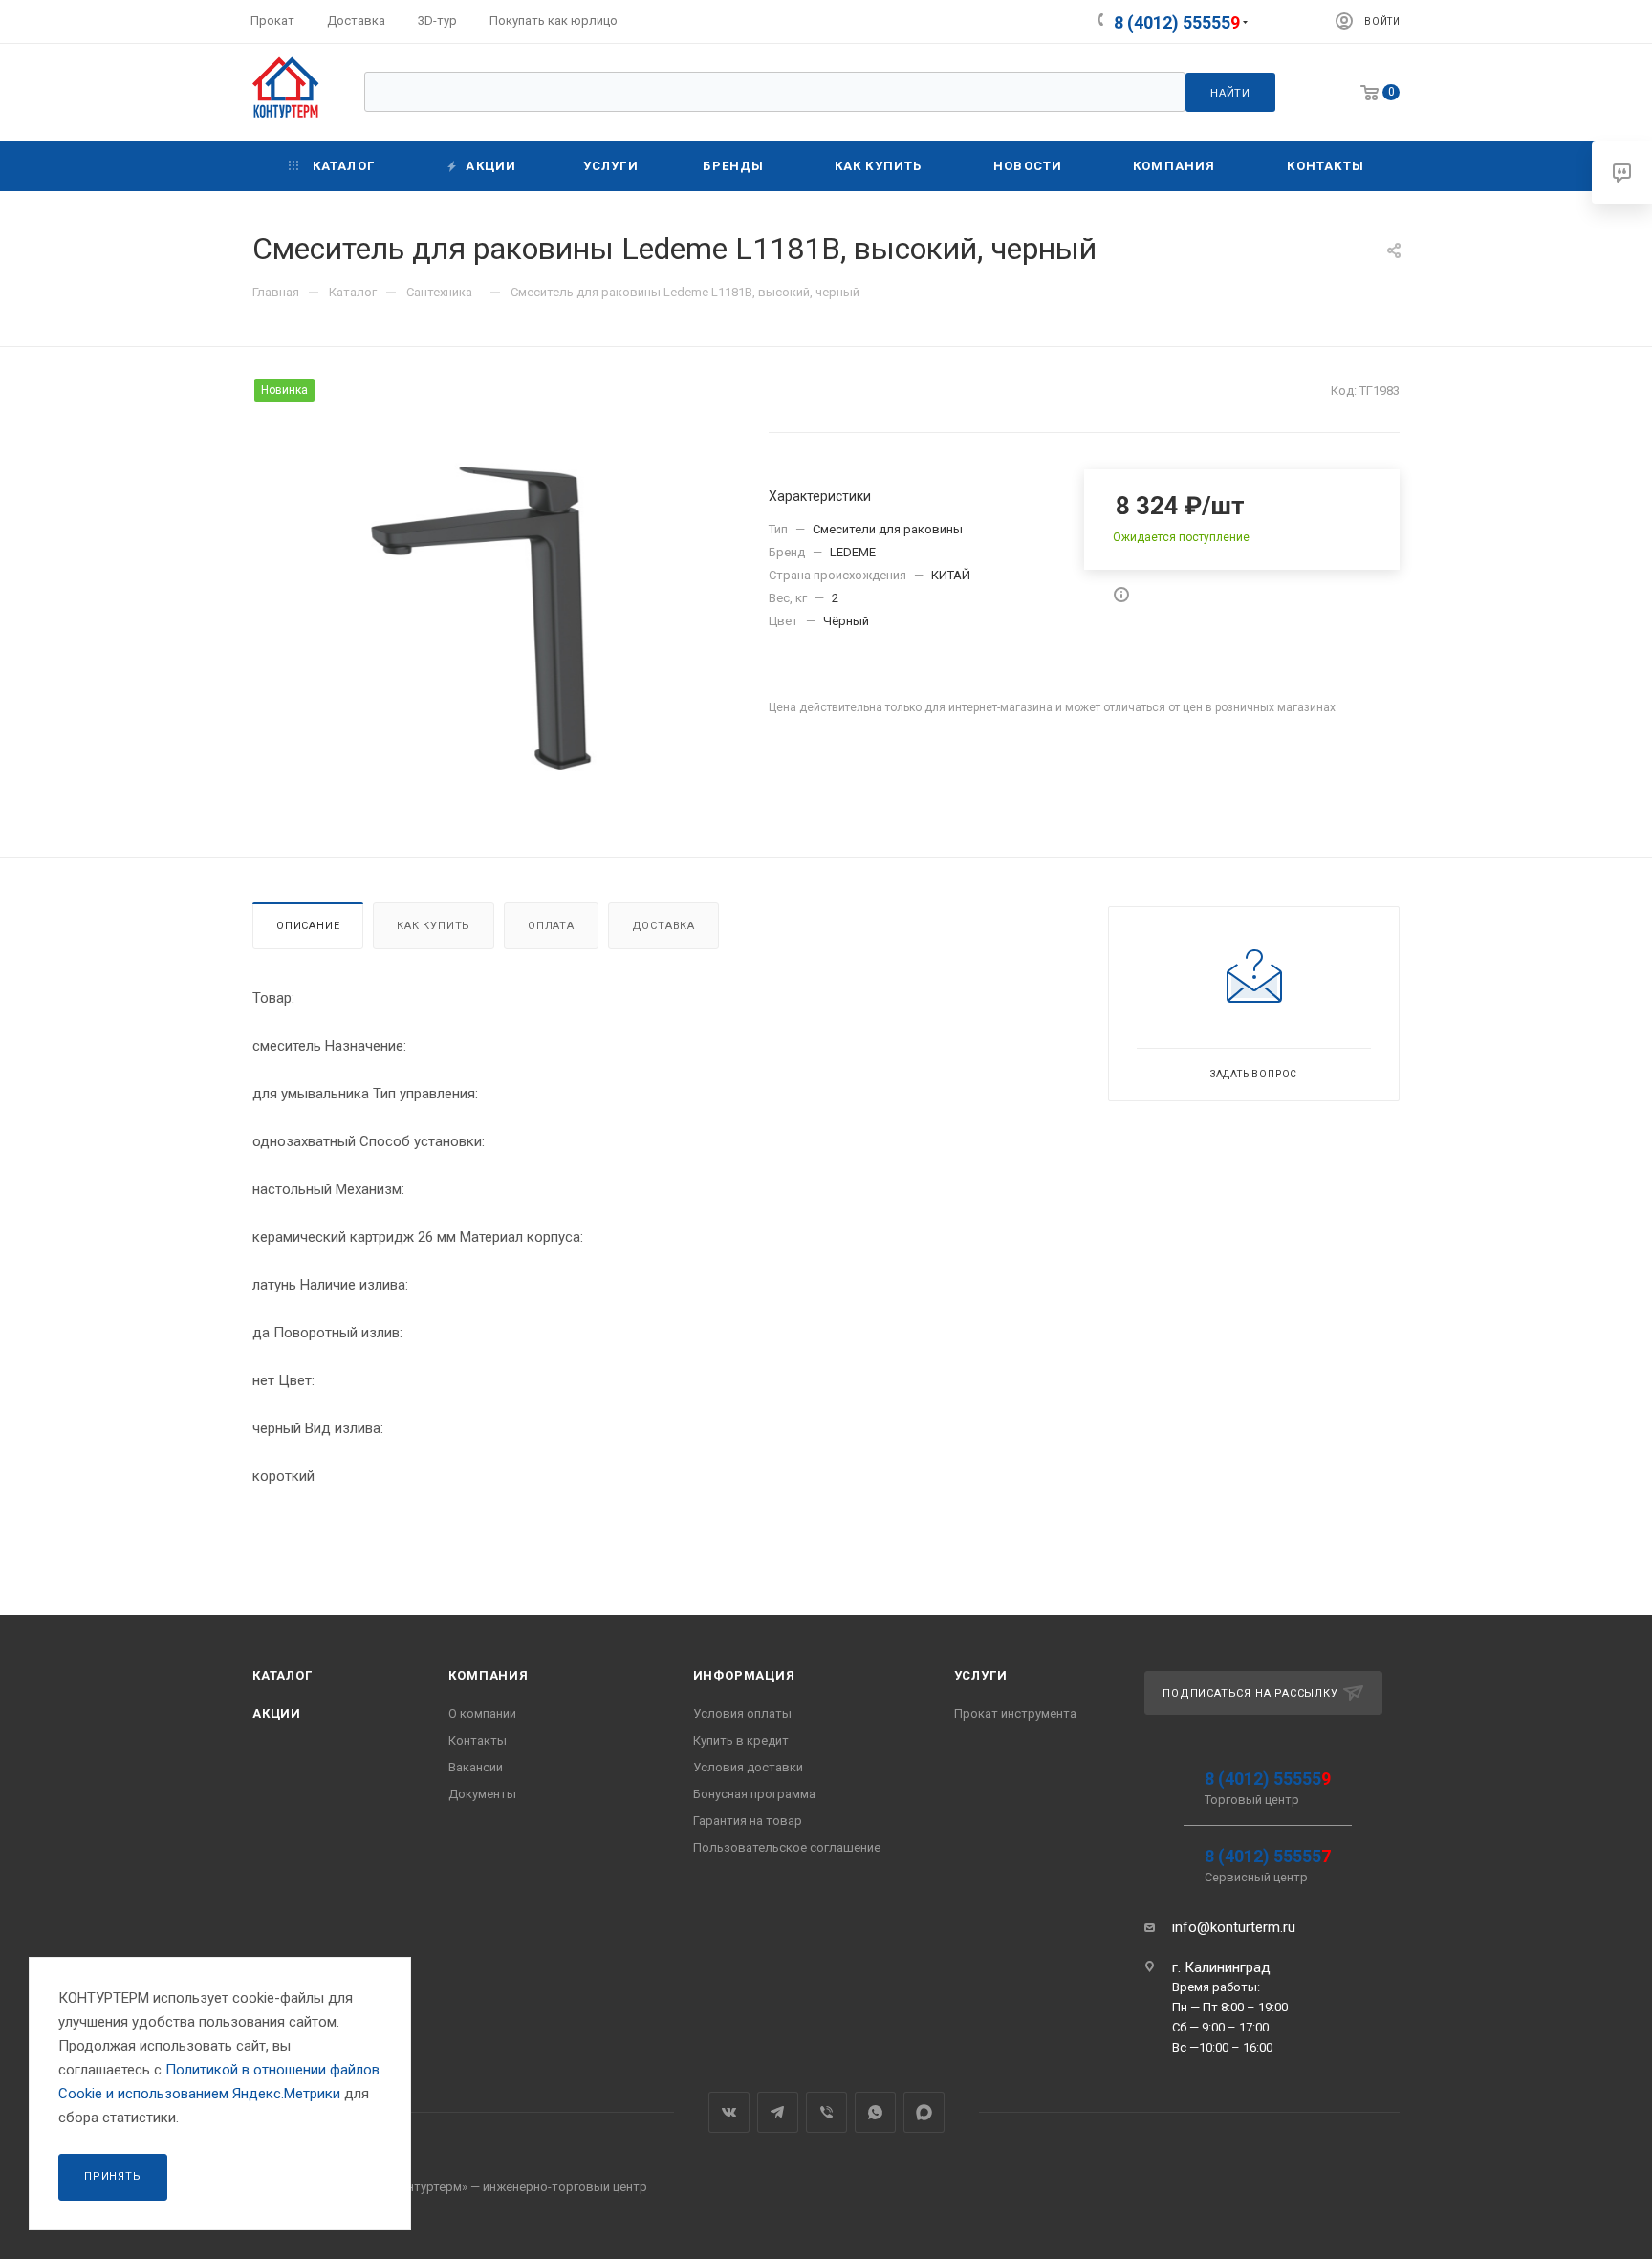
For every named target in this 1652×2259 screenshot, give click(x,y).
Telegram (778, 2112)
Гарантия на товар (748, 1821)
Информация (744, 1675)
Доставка (663, 926)
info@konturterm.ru (1234, 1927)
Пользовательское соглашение (787, 1847)
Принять (113, 2176)
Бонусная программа (754, 1794)
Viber (826, 2112)
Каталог (283, 1675)
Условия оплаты (742, 1714)
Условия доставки (748, 1767)
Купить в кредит (741, 1740)
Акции (277, 1714)
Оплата (551, 926)
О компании (482, 1714)
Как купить (434, 926)
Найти (1230, 93)
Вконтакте (729, 2112)
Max (924, 2112)
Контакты (478, 1740)
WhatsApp (875, 2112)
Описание (308, 926)
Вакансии (476, 1767)
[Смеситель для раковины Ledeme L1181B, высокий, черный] (494, 618)
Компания (488, 1675)
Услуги (981, 1675)
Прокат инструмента (1015, 1714)
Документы (482, 1794)
